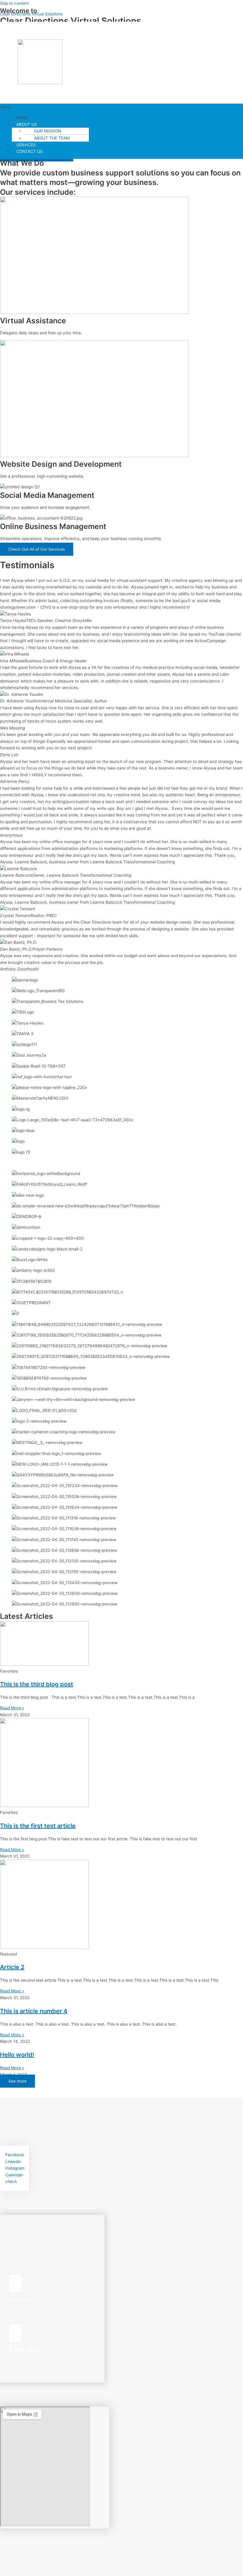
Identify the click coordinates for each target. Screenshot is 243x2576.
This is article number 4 (34, 2011)
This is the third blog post (37, 1684)
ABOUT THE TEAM (52, 138)
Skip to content (15, 3)
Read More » (12, 1708)
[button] (121, 107)
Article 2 (12, 1967)
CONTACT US (29, 151)
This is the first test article (38, 1826)
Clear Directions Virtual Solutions (31, 14)
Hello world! (17, 2055)
